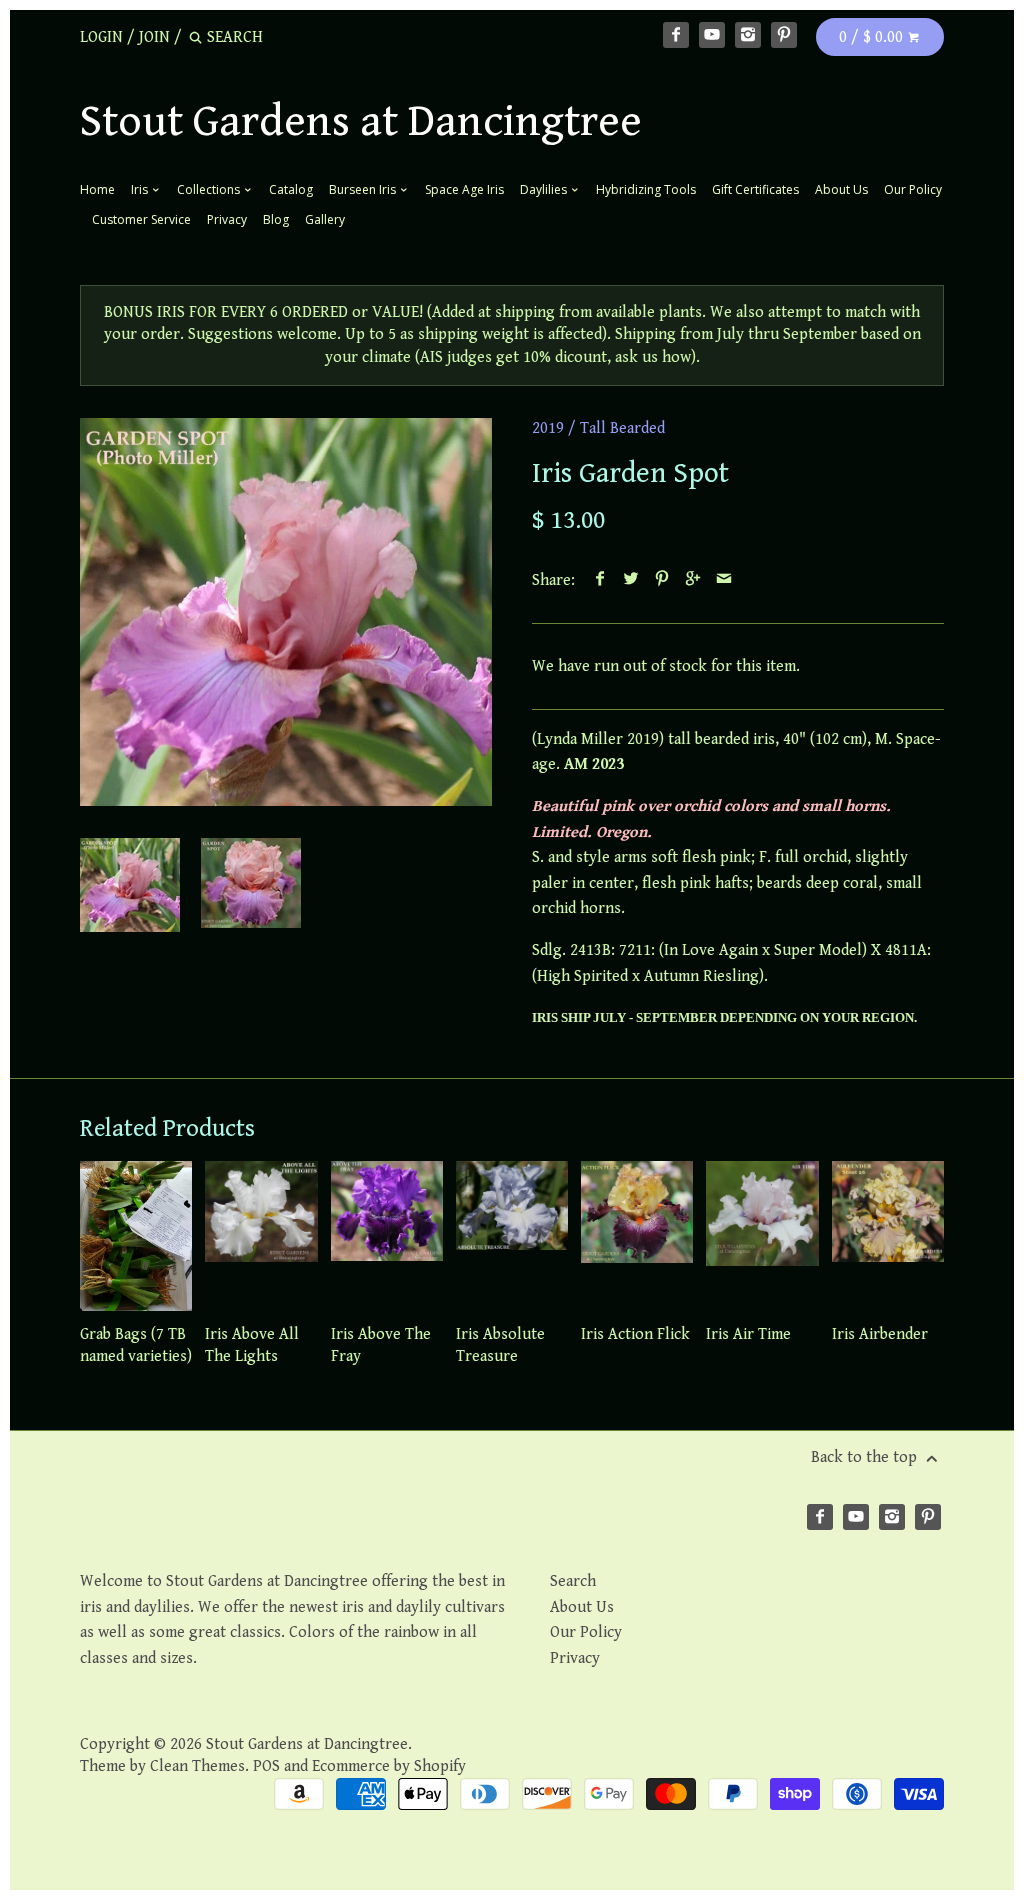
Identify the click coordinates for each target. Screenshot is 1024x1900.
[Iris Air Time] (762, 1236)
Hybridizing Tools (646, 189)
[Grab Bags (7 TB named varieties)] (136, 1236)
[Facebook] (676, 35)
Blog (276, 219)
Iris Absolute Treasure (500, 1345)
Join (154, 37)
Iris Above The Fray (381, 1345)
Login (101, 37)
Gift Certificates (755, 189)
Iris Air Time (748, 1334)
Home (97, 189)
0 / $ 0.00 (873, 37)
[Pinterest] (784, 35)
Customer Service (141, 219)
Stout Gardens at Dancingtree (361, 122)
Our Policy (913, 189)
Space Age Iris (464, 189)
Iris (141, 189)
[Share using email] (724, 580)
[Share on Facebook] (600, 580)
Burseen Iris (364, 189)
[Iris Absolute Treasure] (512, 1236)
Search (573, 1581)
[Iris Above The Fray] (387, 1236)
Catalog (291, 189)
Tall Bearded (622, 428)
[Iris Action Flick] (637, 1236)
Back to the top (866, 1457)
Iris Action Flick (635, 1334)
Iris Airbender (880, 1334)
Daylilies (545, 189)
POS (266, 1766)
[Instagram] (748, 35)
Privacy (227, 219)
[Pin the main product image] (662, 580)
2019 (548, 428)
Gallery (325, 219)
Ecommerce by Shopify (389, 1766)
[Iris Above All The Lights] (261, 1236)
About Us (841, 189)
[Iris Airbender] (888, 1236)
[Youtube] (712, 35)
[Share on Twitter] (631, 580)
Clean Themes (197, 1766)
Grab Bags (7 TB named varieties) (136, 1345)
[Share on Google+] (693, 580)
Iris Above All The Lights (252, 1345)
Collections (210, 189)
